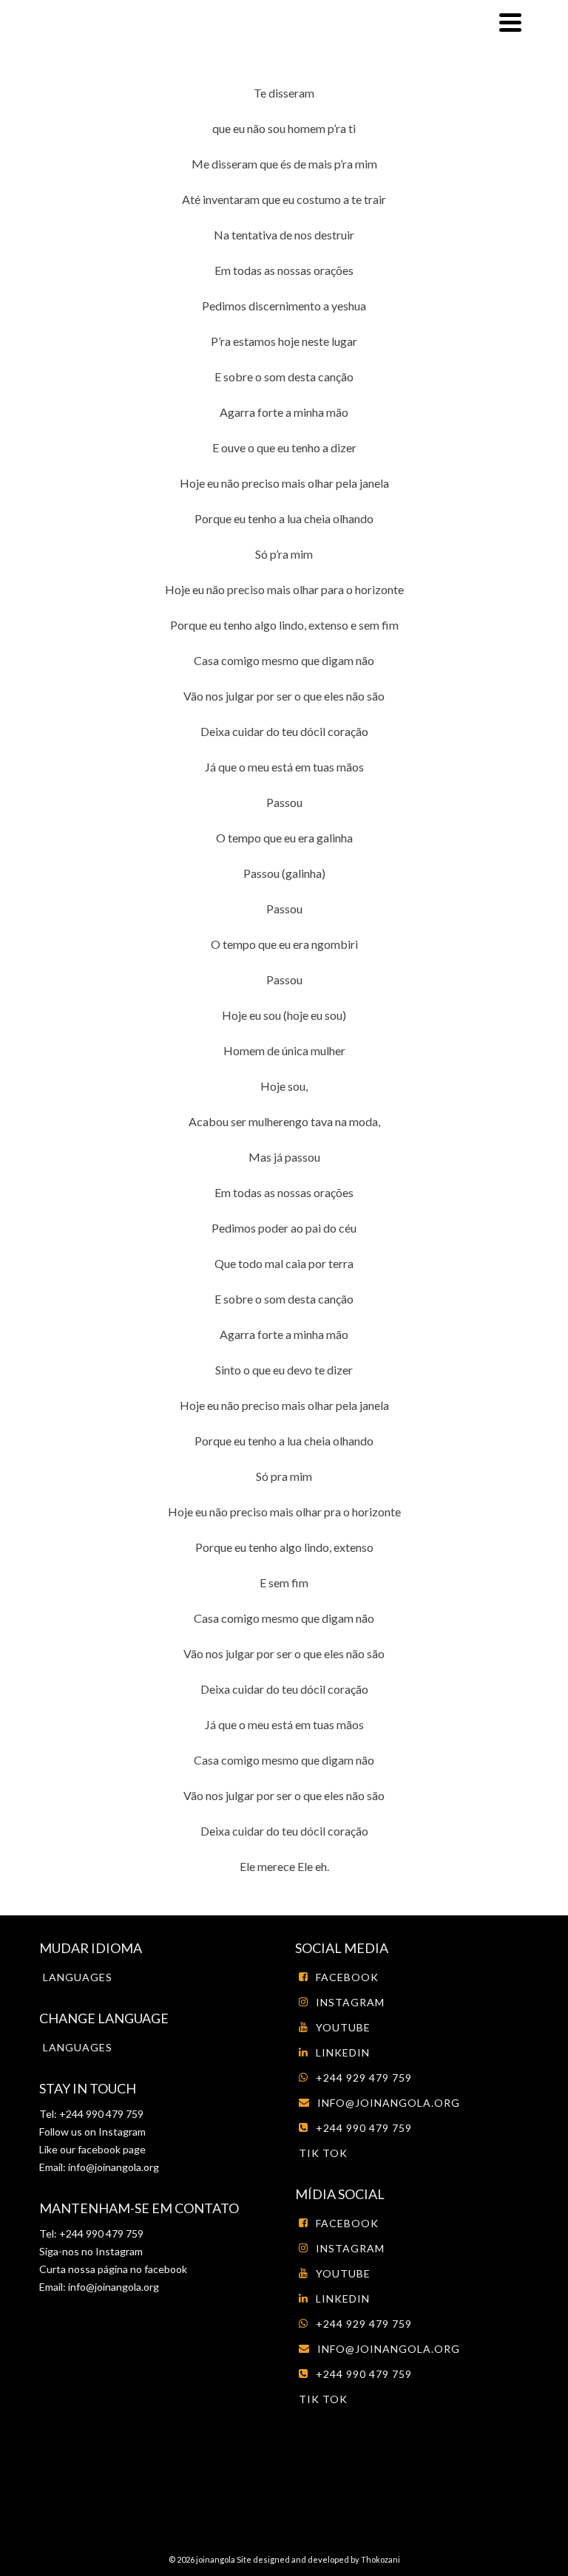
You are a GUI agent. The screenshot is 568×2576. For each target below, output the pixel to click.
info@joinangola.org (114, 2167)
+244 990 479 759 (364, 2128)
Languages (78, 1977)
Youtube (343, 2027)
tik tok (323, 2153)
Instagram (121, 2132)
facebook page (112, 2149)
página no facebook (141, 2269)
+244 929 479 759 (364, 2078)
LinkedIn (343, 2052)
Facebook (347, 1977)
